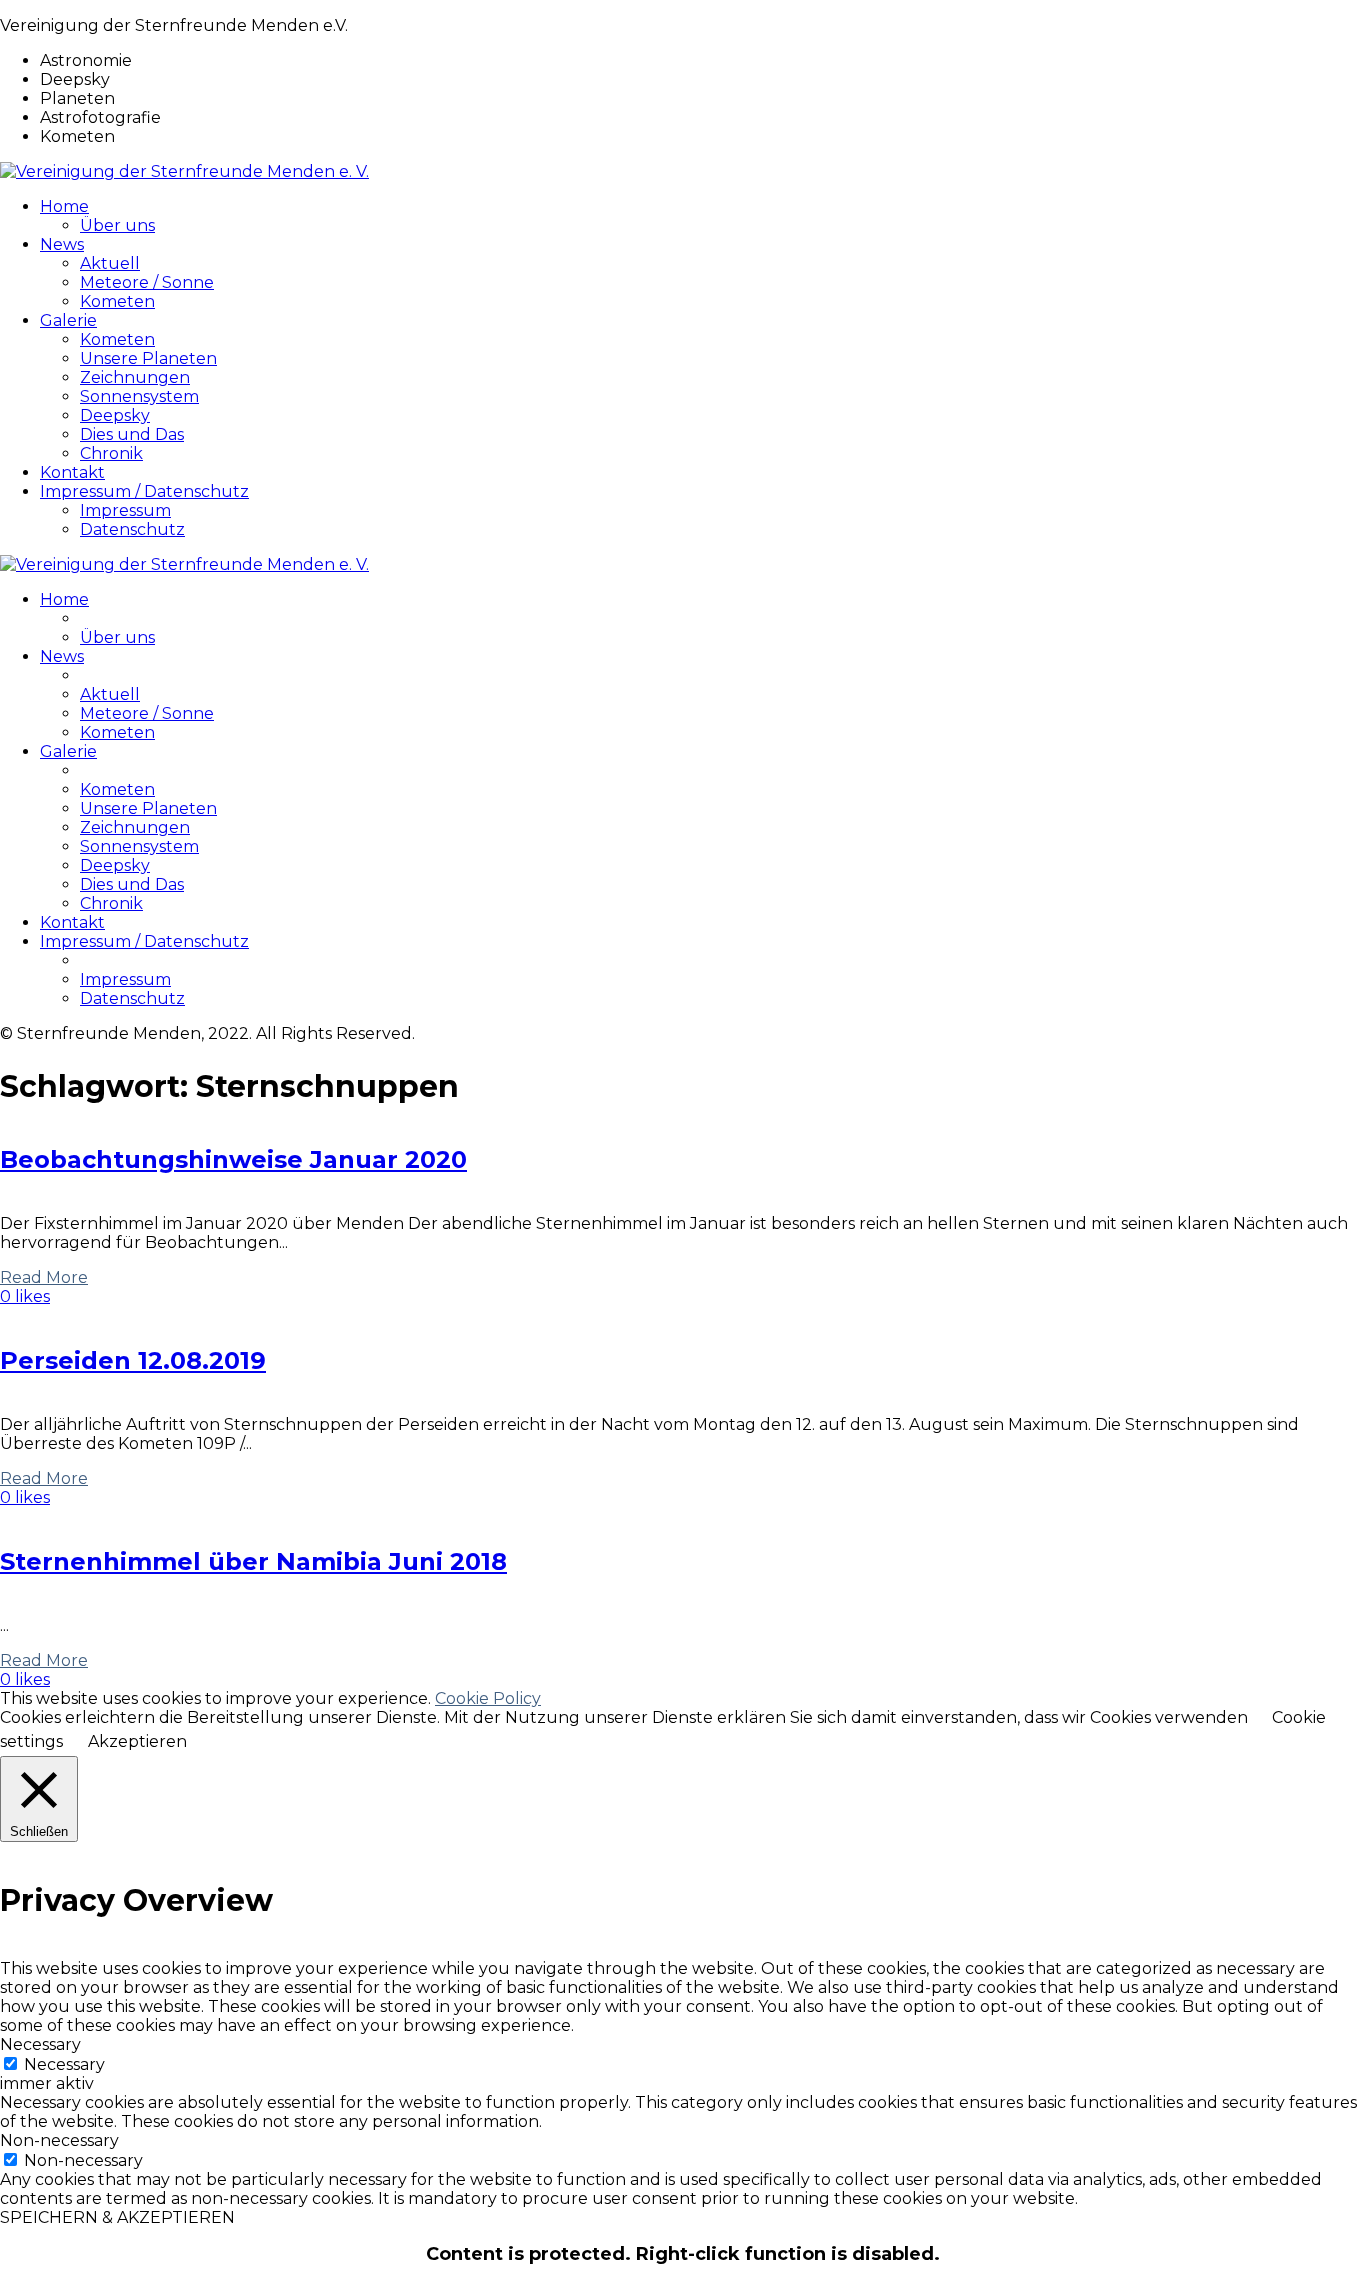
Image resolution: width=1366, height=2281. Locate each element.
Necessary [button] (40, 2044)
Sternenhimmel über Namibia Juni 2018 (253, 1561)
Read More (44, 1277)
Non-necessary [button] (59, 2140)
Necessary (64, 2064)
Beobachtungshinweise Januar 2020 (233, 1159)
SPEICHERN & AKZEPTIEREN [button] (117, 2217)
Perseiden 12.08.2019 (133, 1360)
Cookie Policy (488, 1698)
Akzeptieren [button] (137, 1741)
